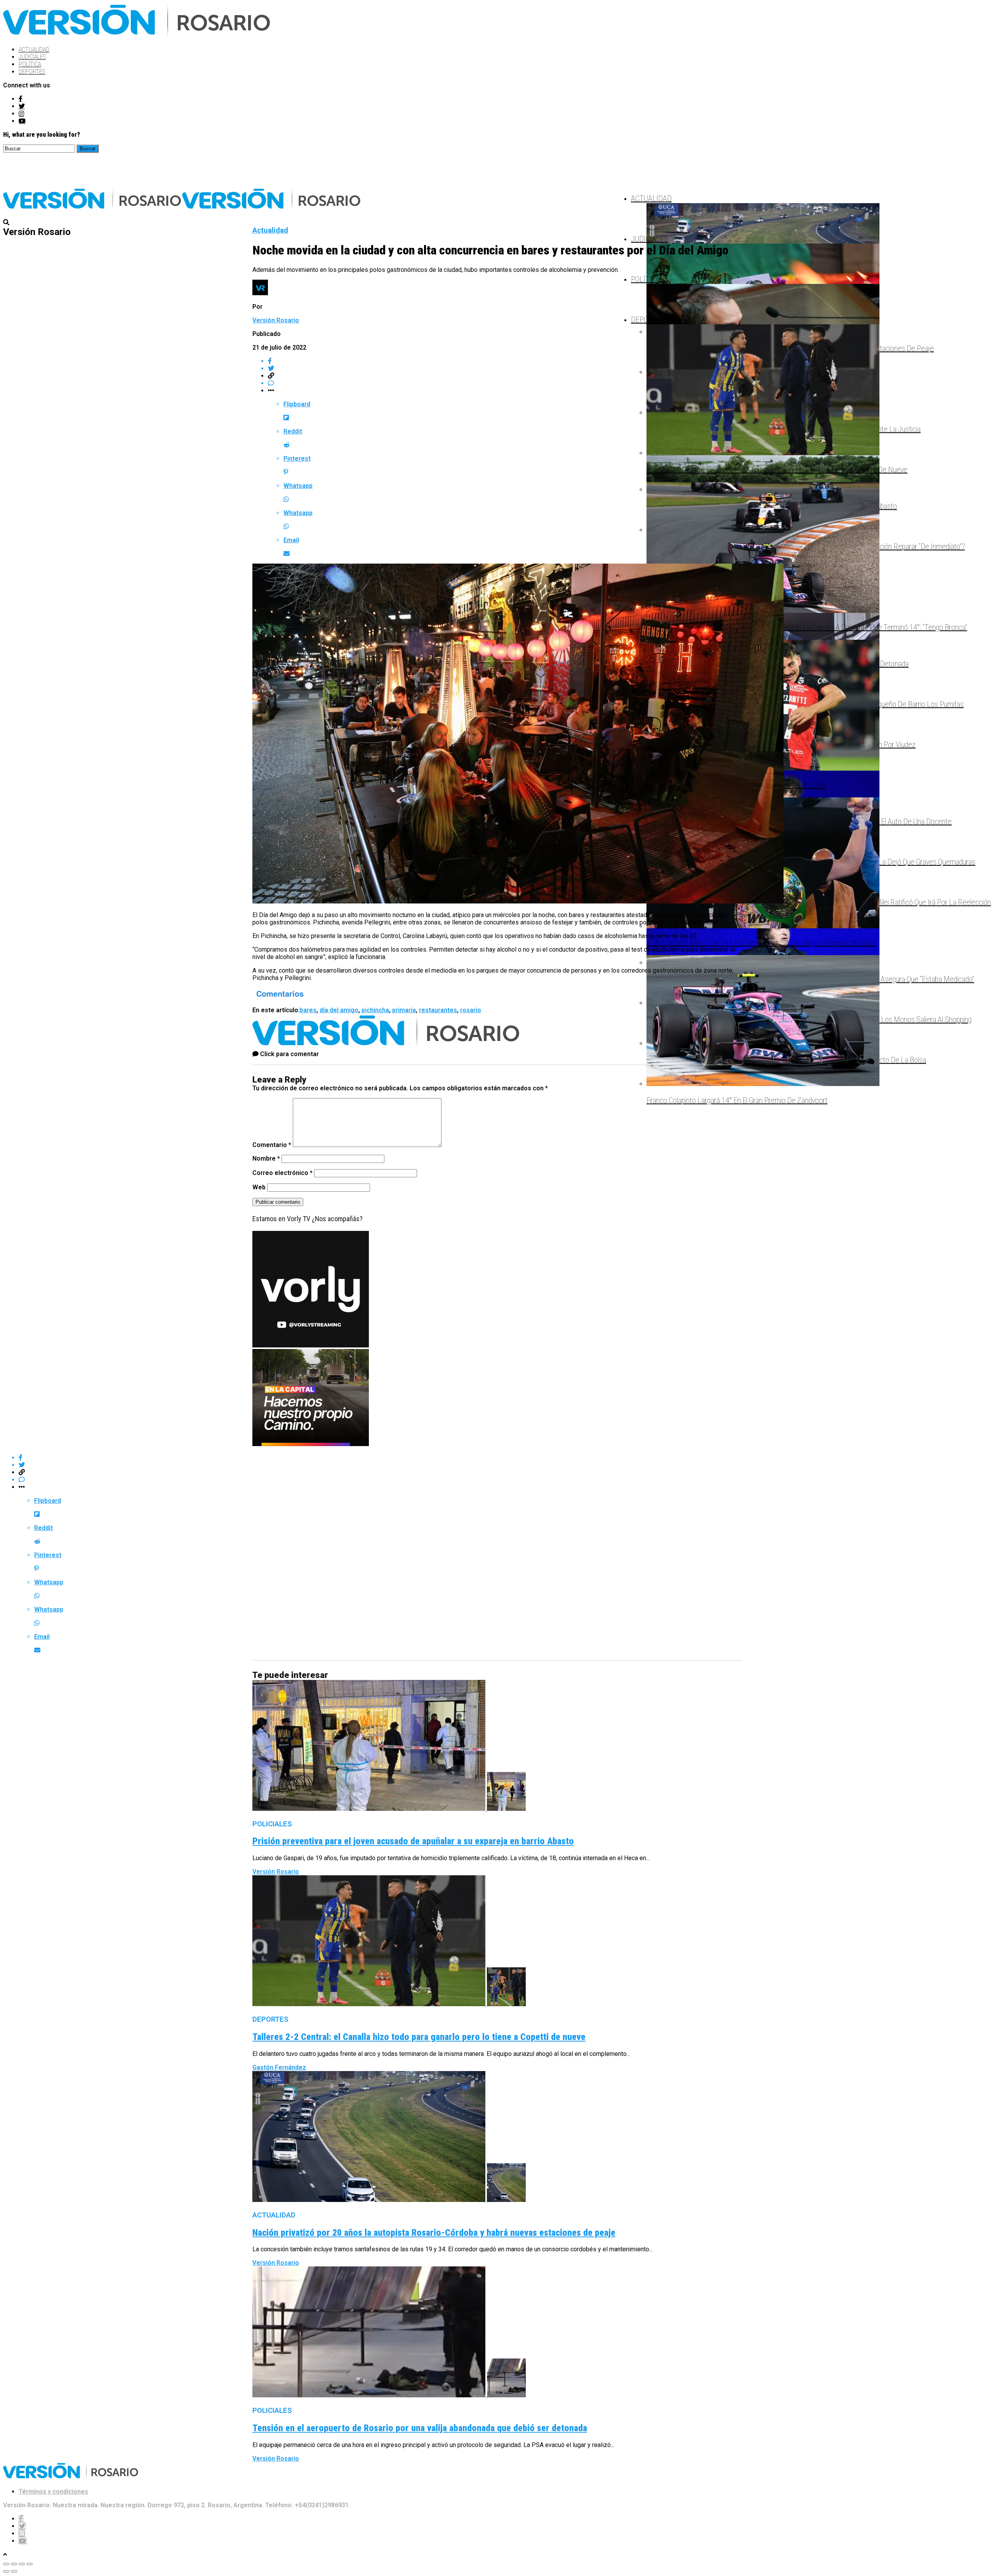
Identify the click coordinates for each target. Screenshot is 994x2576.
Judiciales (32, 57)
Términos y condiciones (53, 2492)
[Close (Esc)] (6, 2564)
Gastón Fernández (279, 2067)
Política (30, 64)
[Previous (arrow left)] (6, 2571)
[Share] (14, 2564)
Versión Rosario (276, 320)
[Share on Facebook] (505, 361)
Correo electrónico (282, 1173)
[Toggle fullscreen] (22, 2564)
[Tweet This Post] (505, 368)
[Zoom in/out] (30, 2564)
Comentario (272, 1145)
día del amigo (339, 1010)
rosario (471, 1010)
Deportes (32, 72)
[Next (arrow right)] (14, 2571)
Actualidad (34, 50)
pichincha (375, 1010)
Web (259, 1187)
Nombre (266, 1158)
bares (308, 1010)
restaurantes (438, 1010)
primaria (404, 1010)
